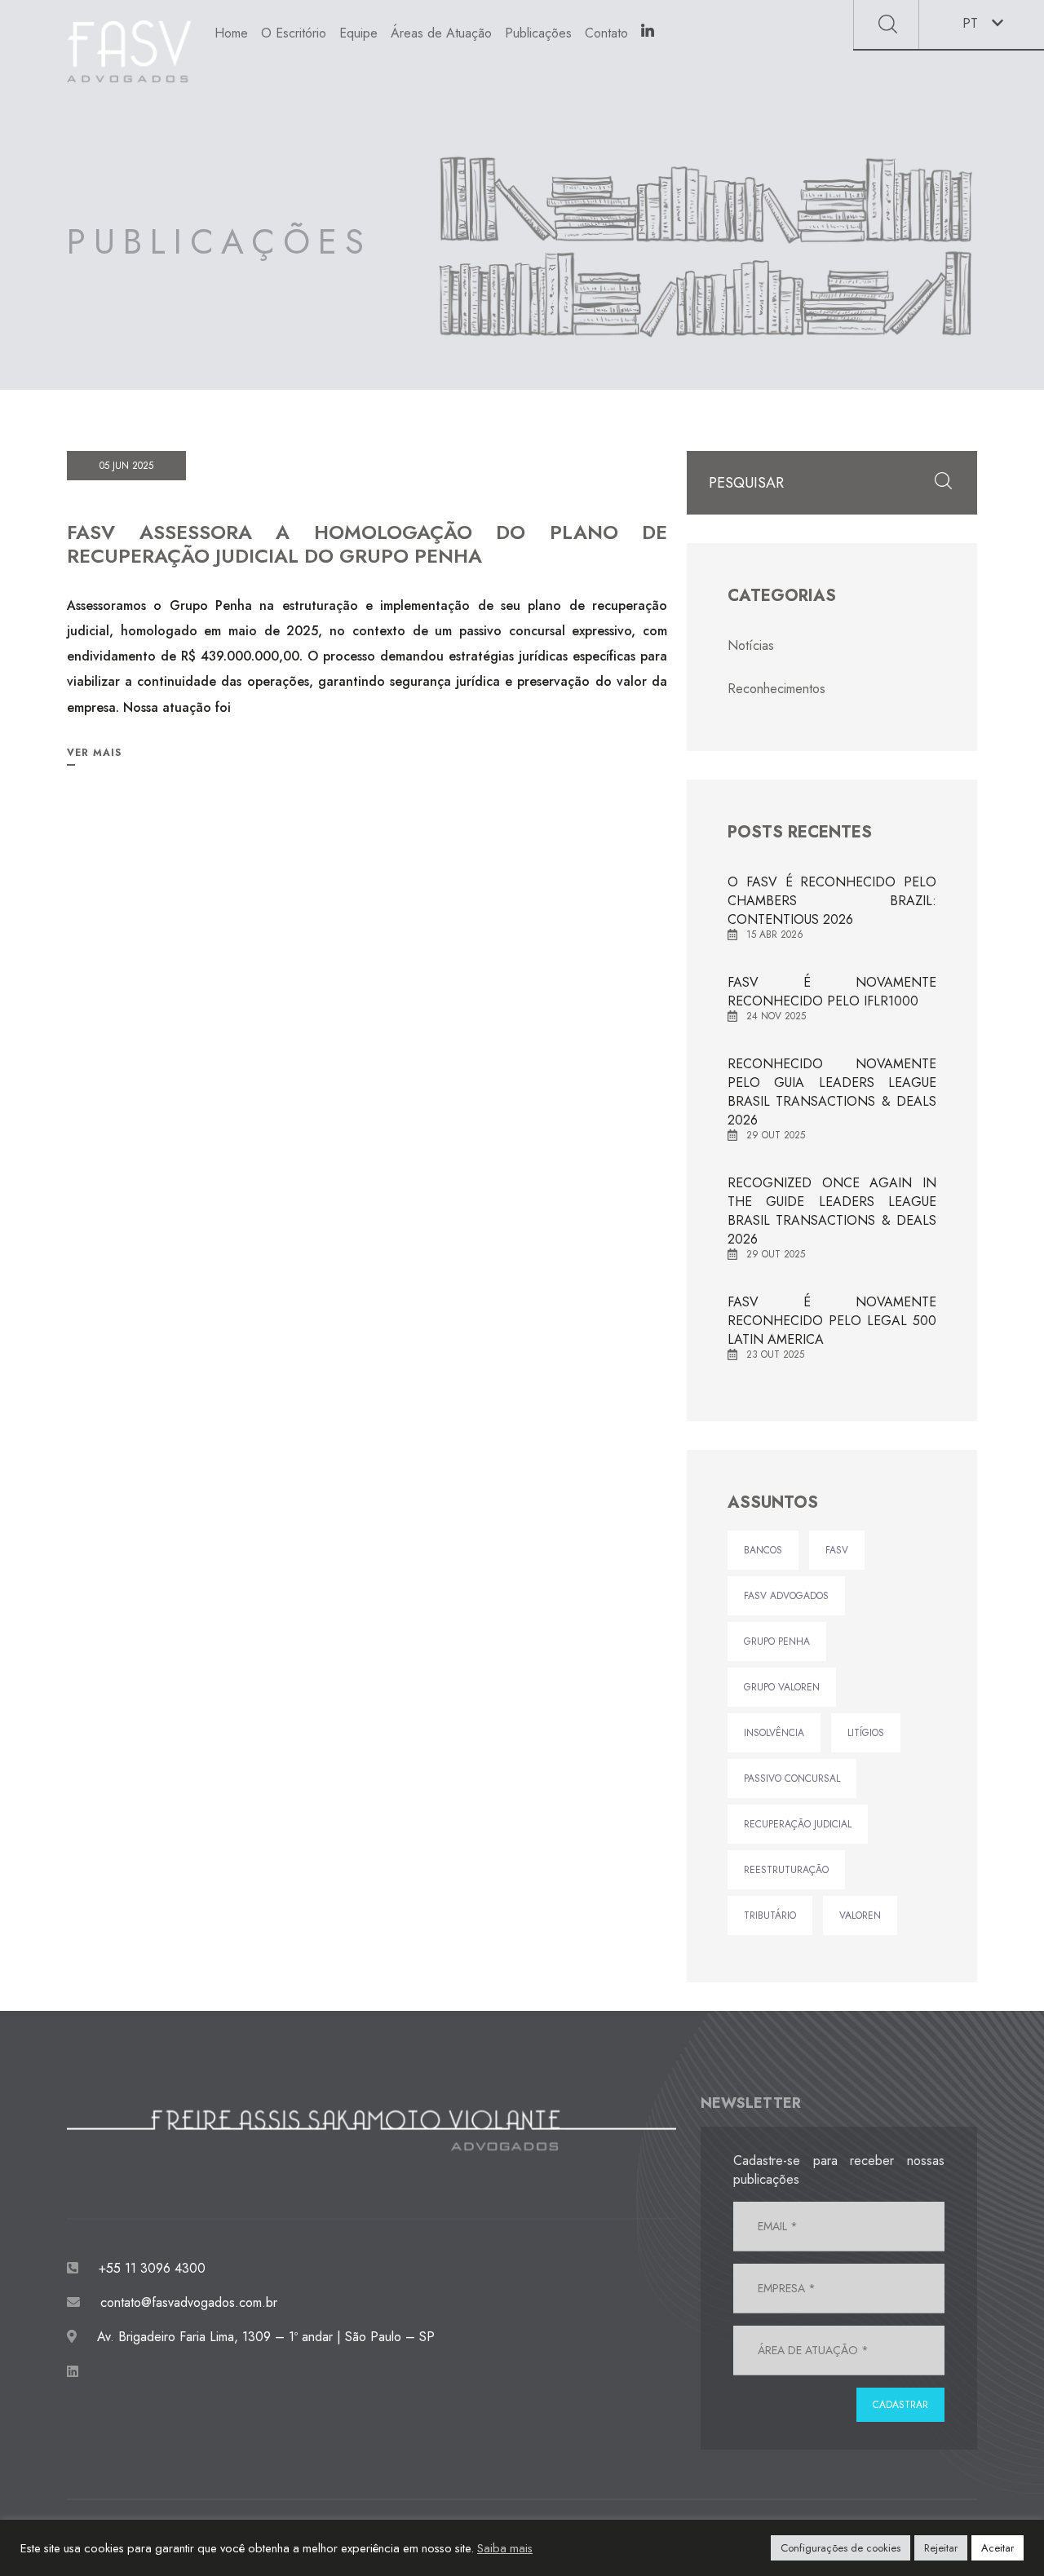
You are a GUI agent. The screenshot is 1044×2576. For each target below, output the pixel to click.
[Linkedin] (648, 34)
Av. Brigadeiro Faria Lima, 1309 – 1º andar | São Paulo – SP (264, 2337)
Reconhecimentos (776, 689)
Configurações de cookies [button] (841, 2548)
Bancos (763, 1550)
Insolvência (774, 1733)
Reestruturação (786, 1870)
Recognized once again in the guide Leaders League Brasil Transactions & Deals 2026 (832, 1211)
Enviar (888, 24)
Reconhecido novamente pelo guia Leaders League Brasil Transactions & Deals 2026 (832, 1092)
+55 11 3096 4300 (150, 2268)
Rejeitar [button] (941, 2548)
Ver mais (94, 753)
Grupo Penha (777, 1641)
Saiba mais (505, 2548)
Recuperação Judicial (798, 1824)
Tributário (770, 1915)
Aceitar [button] (998, 2548)
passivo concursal (792, 1778)
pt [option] (970, 23)
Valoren (860, 1915)
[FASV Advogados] (129, 51)
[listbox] (982, 24)
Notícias (751, 645)
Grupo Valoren (782, 1687)
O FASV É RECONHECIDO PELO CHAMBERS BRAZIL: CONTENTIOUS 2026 (832, 901)
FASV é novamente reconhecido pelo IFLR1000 (832, 992)
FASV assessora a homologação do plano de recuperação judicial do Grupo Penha (367, 544)
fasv (837, 1550)
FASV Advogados (786, 1596)
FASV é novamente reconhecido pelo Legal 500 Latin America (832, 1321)
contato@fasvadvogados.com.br (189, 2302)
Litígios (866, 1733)
